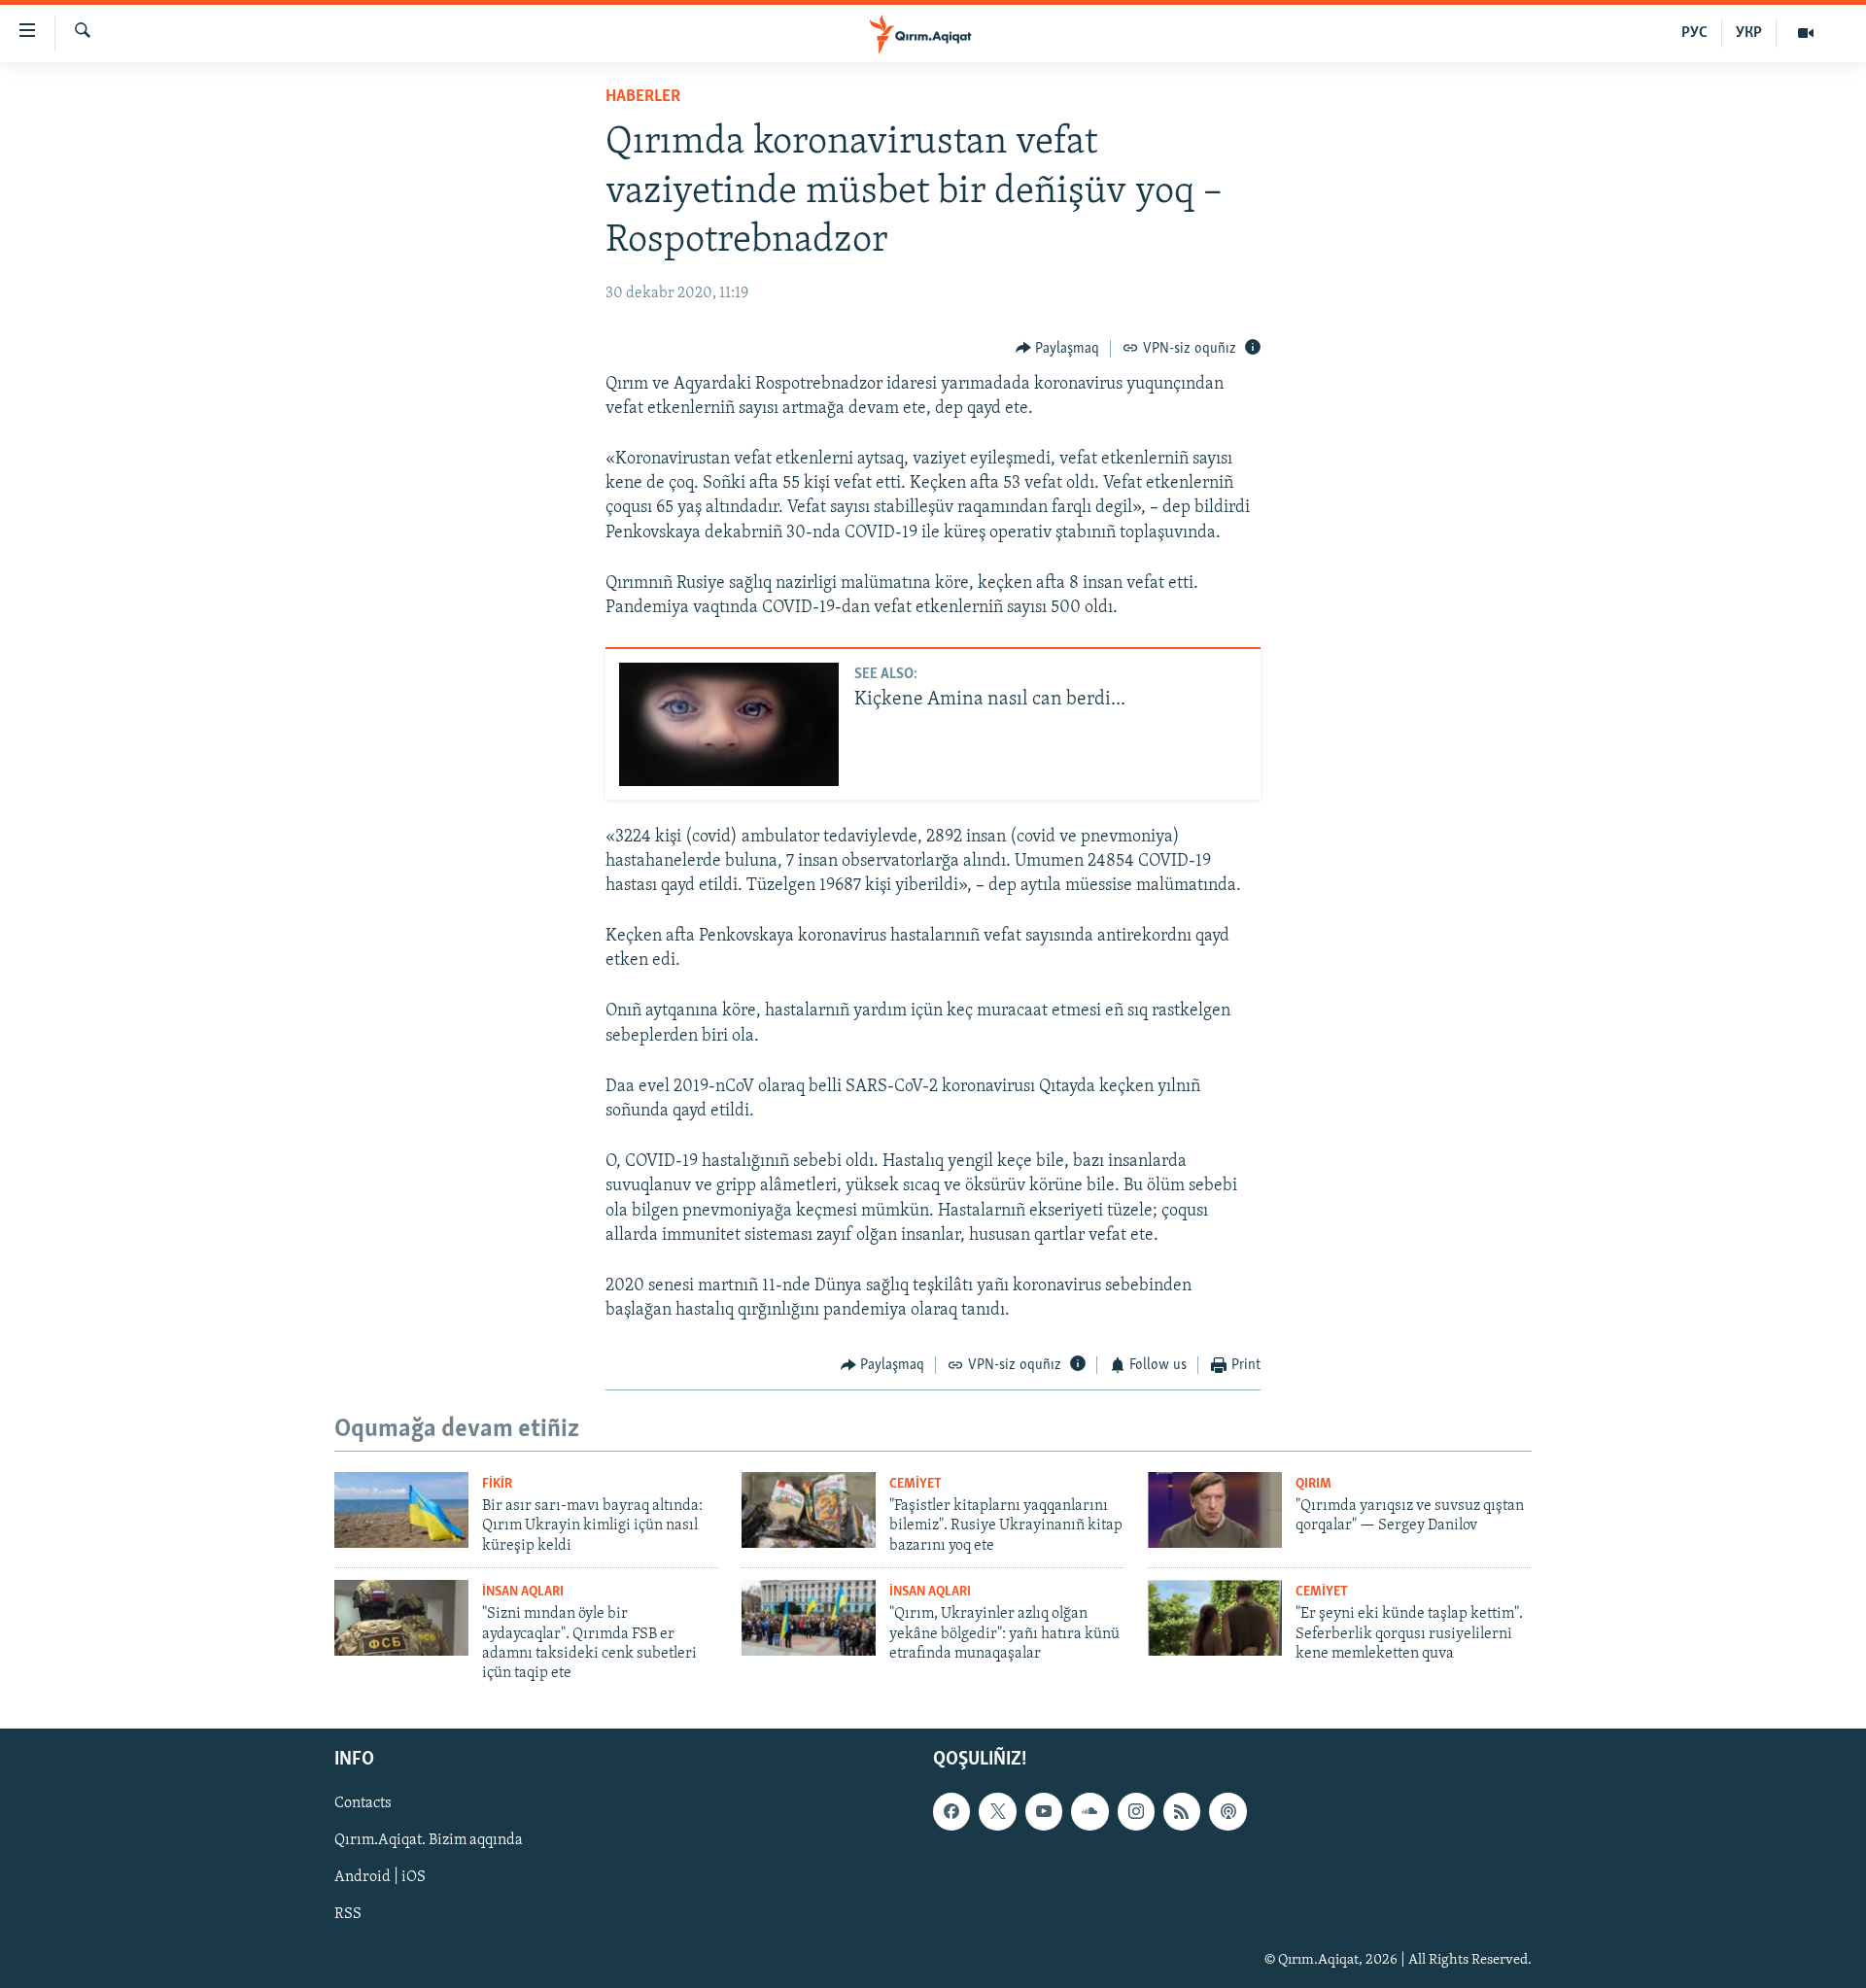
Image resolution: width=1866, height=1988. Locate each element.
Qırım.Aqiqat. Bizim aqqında (429, 1840)
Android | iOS (380, 1877)
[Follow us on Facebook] (951, 1811)
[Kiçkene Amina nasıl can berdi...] (729, 724)
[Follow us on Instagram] (1136, 1811)
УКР (1749, 33)
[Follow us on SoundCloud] (1089, 1811)
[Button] (1058, 349)
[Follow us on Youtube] (1044, 1811)
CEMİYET (916, 1484)
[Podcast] (1227, 1811)
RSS (348, 1914)
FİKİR (497, 1484)
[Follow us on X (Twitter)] (997, 1811)
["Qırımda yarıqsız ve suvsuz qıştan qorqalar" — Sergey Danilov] (1215, 1510)
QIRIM (1313, 1484)
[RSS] (1182, 1811)
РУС (1694, 33)
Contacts (363, 1803)
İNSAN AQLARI (523, 1592)
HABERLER (643, 97)
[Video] (1806, 33)
